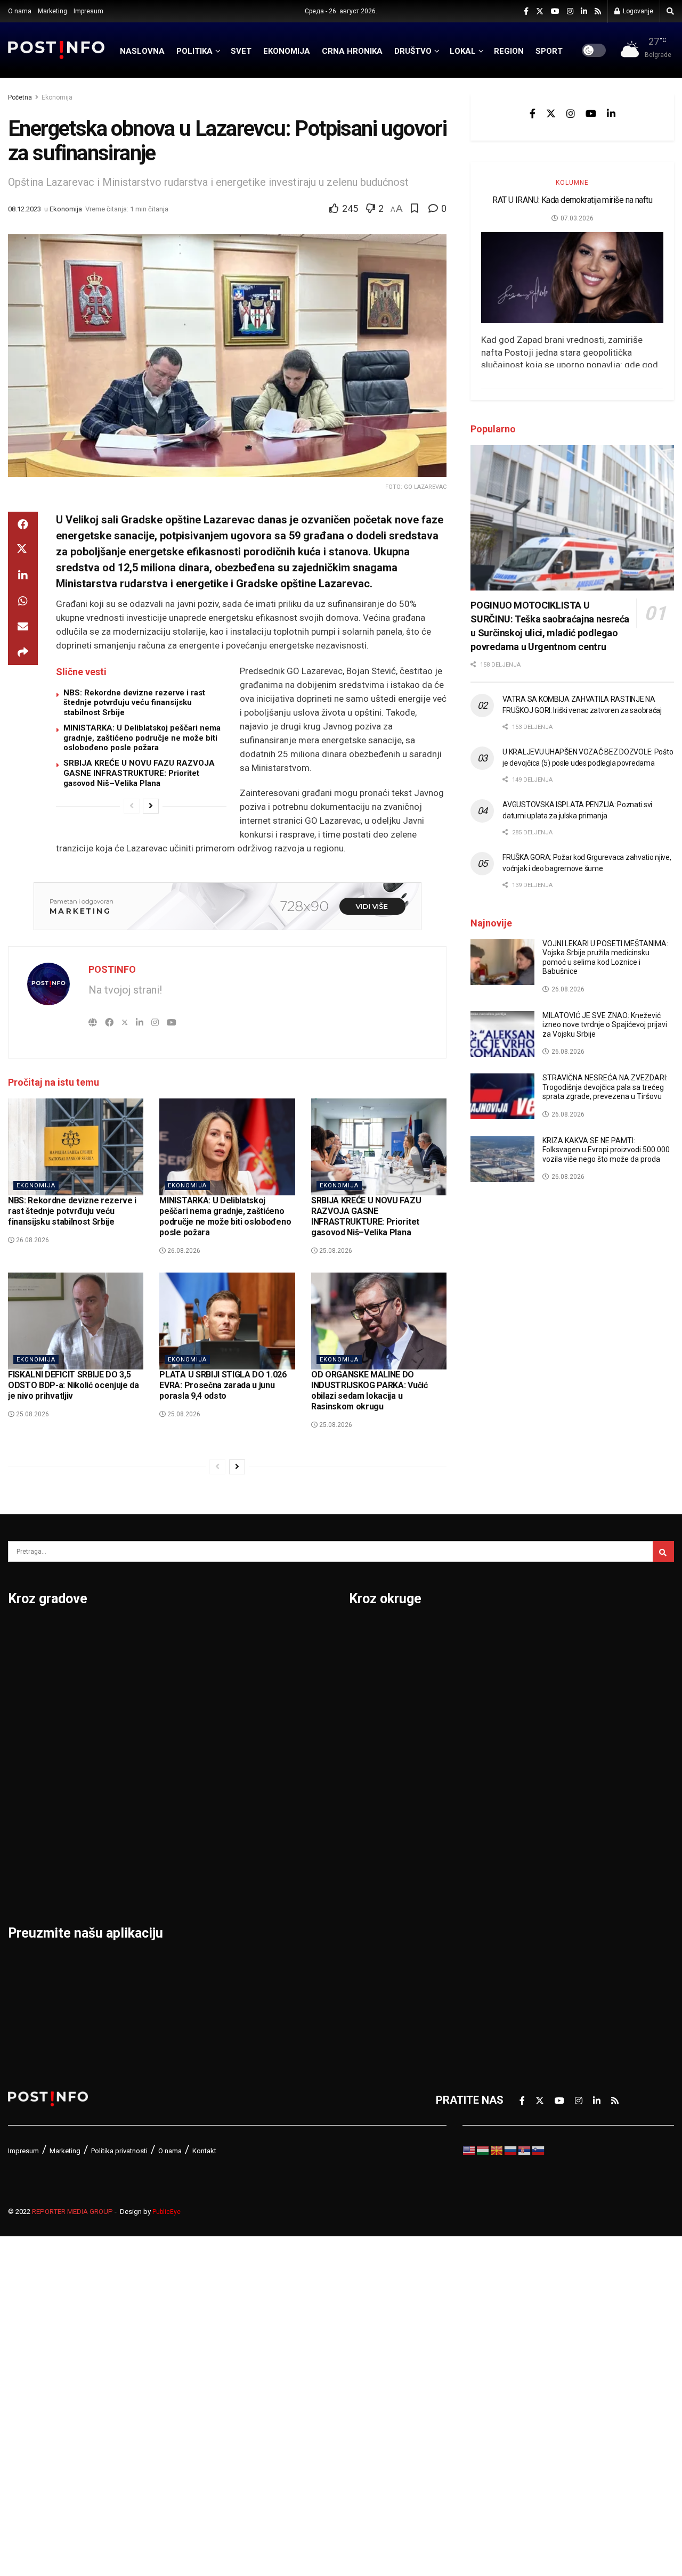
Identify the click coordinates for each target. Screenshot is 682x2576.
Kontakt (204, 2151)
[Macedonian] (497, 2150)
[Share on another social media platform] (23, 652)
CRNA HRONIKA (352, 51)
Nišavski (370, 1883)
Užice (249, 1717)
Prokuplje (145, 1827)
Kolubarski (375, 1772)
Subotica (257, 1689)
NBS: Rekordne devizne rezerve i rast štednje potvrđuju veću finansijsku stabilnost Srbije (134, 703)
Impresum (88, 11)
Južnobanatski (385, 1744)
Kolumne (572, 183)
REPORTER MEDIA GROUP (72, 2212)
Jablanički (374, 1689)
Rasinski (531, 1661)
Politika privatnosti (119, 2151)
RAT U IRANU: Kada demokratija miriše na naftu (572, 200)
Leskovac (32, 1855)
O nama (20, 11)
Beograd (29, 1634)
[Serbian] (525, 2150)
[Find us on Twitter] (540, 11)
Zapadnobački (545, 1910)
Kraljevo (28, 1800)
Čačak (23, 1689)
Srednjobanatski (550, 1772)
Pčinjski (368, 1910)
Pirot (133, 1744)
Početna (20, 97)
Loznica (27, 1883)
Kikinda (26, 1744)
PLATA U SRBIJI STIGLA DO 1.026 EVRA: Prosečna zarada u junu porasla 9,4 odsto (223, 1385)
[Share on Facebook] (23, 524)
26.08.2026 (32, 1240)
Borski (365, 1634)
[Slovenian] (539, 2150)
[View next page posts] (151, 806)
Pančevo (143, 1717)
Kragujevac (35, 1772)
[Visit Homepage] (56, 50)
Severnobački (544, 1717)
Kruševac (31, 1827)
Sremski (531, 1800)
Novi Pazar (148, 1661)
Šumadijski (537, 1827)
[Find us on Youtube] (555, 11)
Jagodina (31, 1717)
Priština (140, 1800)
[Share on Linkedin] (23, 576)
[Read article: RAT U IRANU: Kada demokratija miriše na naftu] (572, 278)
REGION (509, 51)
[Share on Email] (23, 627)
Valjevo (254, 1744)
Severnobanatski (552, 1744)
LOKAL (463, 51)
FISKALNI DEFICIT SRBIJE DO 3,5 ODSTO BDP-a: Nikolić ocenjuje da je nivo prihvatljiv (74, 1385)
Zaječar (254, 1827)
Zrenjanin (258, 1855)
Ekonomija (57, 97)
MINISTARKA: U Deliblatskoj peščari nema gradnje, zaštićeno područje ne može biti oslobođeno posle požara (142, 738)
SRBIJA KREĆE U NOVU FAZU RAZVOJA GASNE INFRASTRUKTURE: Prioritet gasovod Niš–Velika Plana (139, 773)
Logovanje (637, 11)
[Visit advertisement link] (227, 906)
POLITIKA (194, 51)
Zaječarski (536, 1883)
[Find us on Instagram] (570, 11)
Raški (524, 1689)
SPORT (549, 51)
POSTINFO (112, 969)
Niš (129, 1634)
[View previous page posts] (132, 806)
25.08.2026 (335, 1251)
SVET (241, 51)
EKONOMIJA (287, 51)
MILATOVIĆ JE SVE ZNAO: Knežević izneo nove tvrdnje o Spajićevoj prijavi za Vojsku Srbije (605, 1025)
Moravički (373, 1855)
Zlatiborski (537, 1938)
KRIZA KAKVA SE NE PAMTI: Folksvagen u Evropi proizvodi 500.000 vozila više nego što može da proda (606, 1150)
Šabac (136, 1855)
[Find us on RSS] (598, 11)
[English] (469, 2150)
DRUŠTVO (413, 51)
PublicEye (167, 2212)
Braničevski (377, 1661)
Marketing (52, 11)
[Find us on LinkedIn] (584, 11)
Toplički (529, 1855)
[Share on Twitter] (23, 550)
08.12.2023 (25, 209)
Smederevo (150, 1883)
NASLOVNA (142, 51)
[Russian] (511, 2150)
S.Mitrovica (263, 1661)
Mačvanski (375, 1827)
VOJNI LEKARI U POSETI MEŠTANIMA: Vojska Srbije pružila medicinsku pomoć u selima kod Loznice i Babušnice (605, 958)
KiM (358, 1800)
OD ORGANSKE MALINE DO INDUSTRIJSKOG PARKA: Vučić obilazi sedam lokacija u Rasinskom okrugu (370, 1390)
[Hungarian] (483, 2150)
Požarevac (148, 1772)
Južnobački (377, 1717)
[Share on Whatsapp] (23, 601)
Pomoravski (540, 1634)
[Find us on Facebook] (526, 11)
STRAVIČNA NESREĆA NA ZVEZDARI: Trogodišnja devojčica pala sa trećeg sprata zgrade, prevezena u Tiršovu (605, 1087)
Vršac (250, 1800)
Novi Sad (144, 1689)
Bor (17, 1661)
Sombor (255, 1634)
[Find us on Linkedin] (611, 113)
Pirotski (368, 1938)
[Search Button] (670, 11)
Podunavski (378, 1966)
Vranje (251, 1772)
